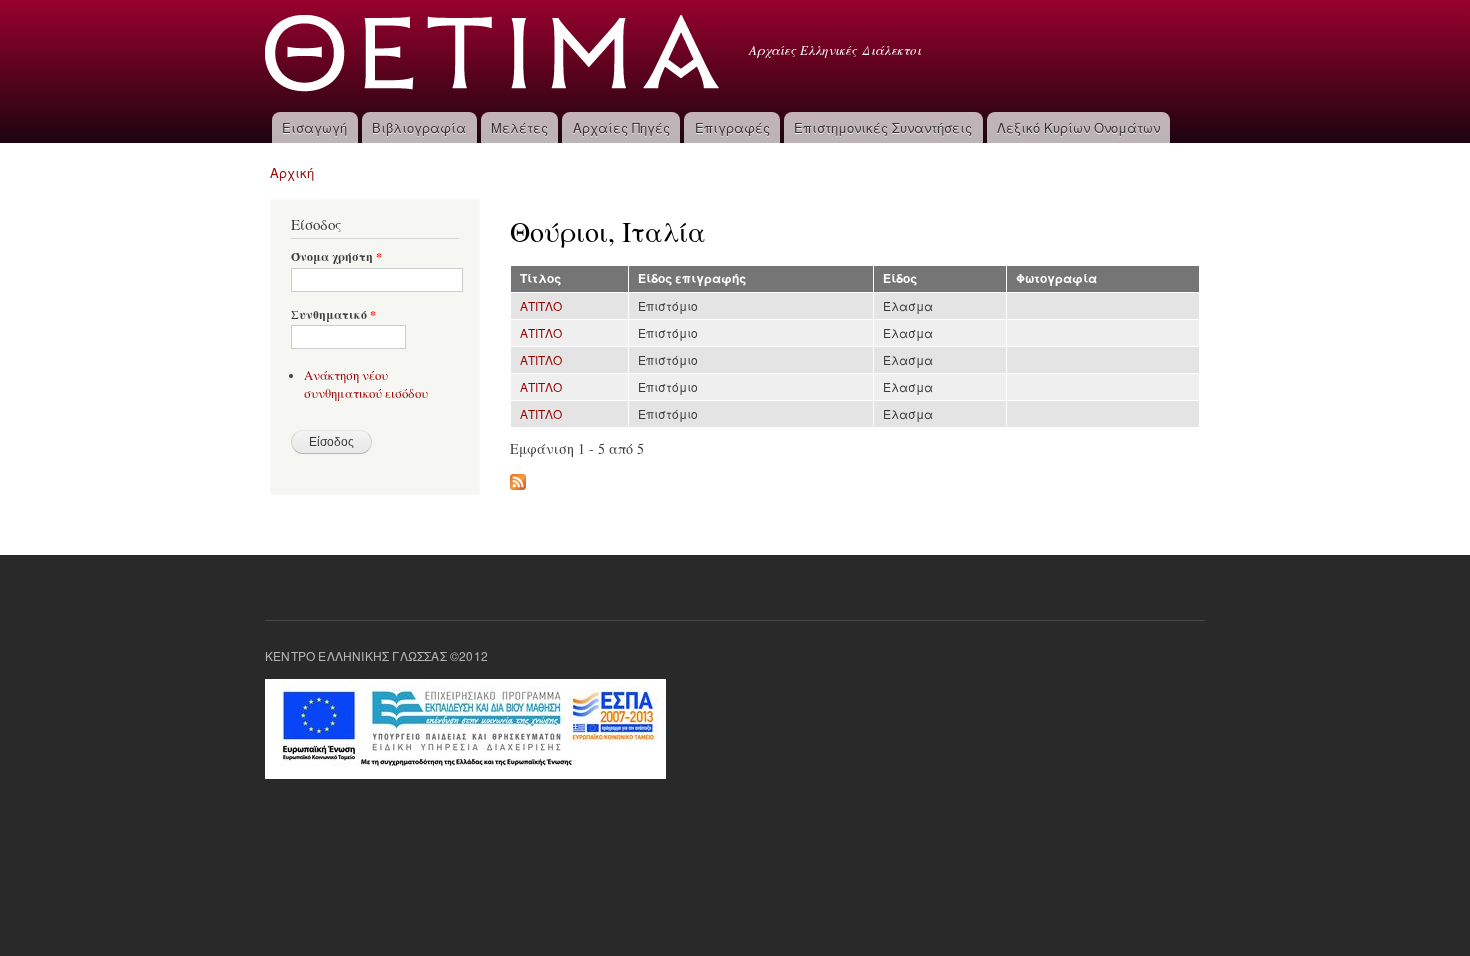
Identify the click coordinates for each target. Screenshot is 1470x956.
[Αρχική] (494, 56)
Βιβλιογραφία (419, 127)
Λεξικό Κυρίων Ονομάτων (1078, 127)
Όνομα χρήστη (336, 257)
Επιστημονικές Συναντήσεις (883, 127)
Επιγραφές (732, 127)
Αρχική (292, 172)
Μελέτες (519, 127)
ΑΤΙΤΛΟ (541, 305)
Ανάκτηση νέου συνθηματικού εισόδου (366, 384)
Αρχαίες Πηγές (621, 127)
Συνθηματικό (333, 315)
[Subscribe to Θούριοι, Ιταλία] (518, 477)
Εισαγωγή (314, 127)
